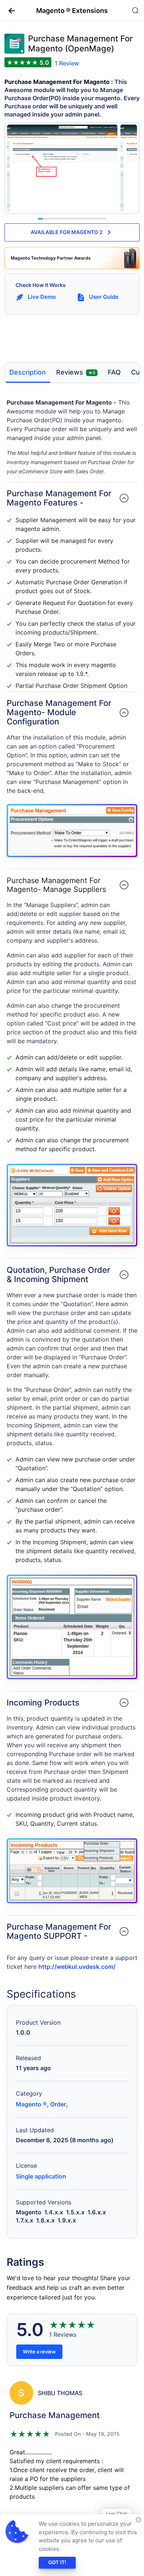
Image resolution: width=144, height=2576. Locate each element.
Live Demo (42, 297)
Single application (41, 2176)
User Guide (104, 297)
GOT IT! (57, 2563)
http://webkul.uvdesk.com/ (77, 1967)
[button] (9, 10)
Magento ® (31, 2104)
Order (58, 2104)
